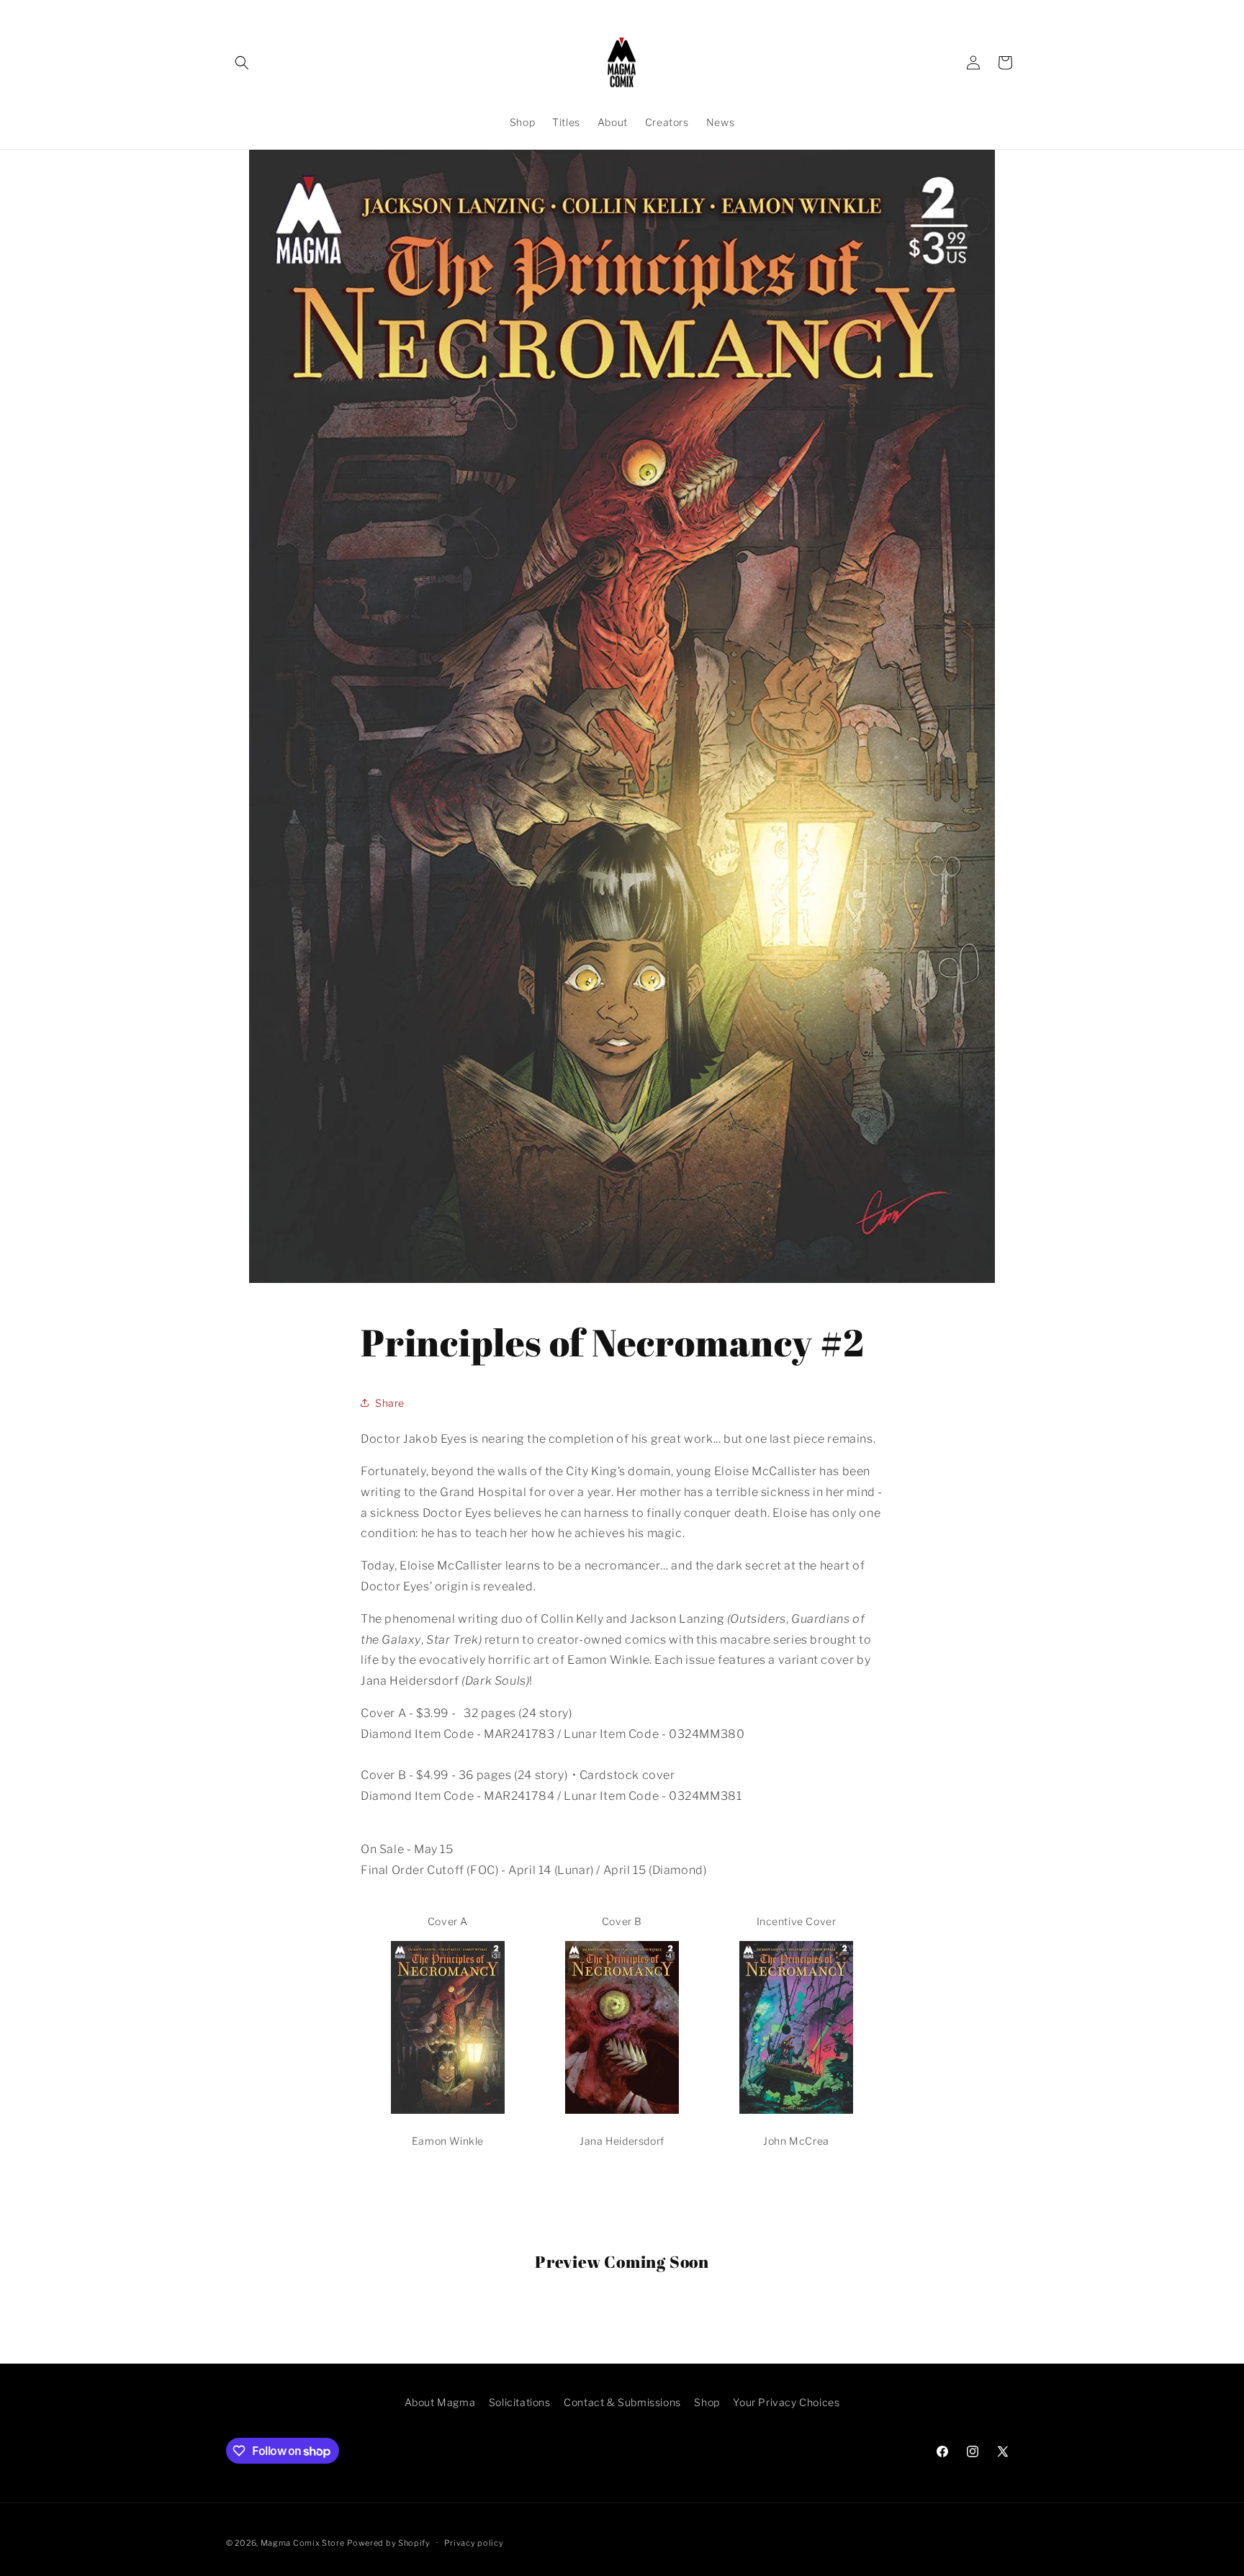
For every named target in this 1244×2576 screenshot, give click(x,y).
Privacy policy (474, 2543)
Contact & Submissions (622, 2402)
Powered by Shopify (389, 2543)
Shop (707, 2402)
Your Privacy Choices (786, 2402)
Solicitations (520, 2402)
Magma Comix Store (303, 2543)
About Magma (440, 2402)
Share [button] (390, 1403)
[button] (242, 63)
